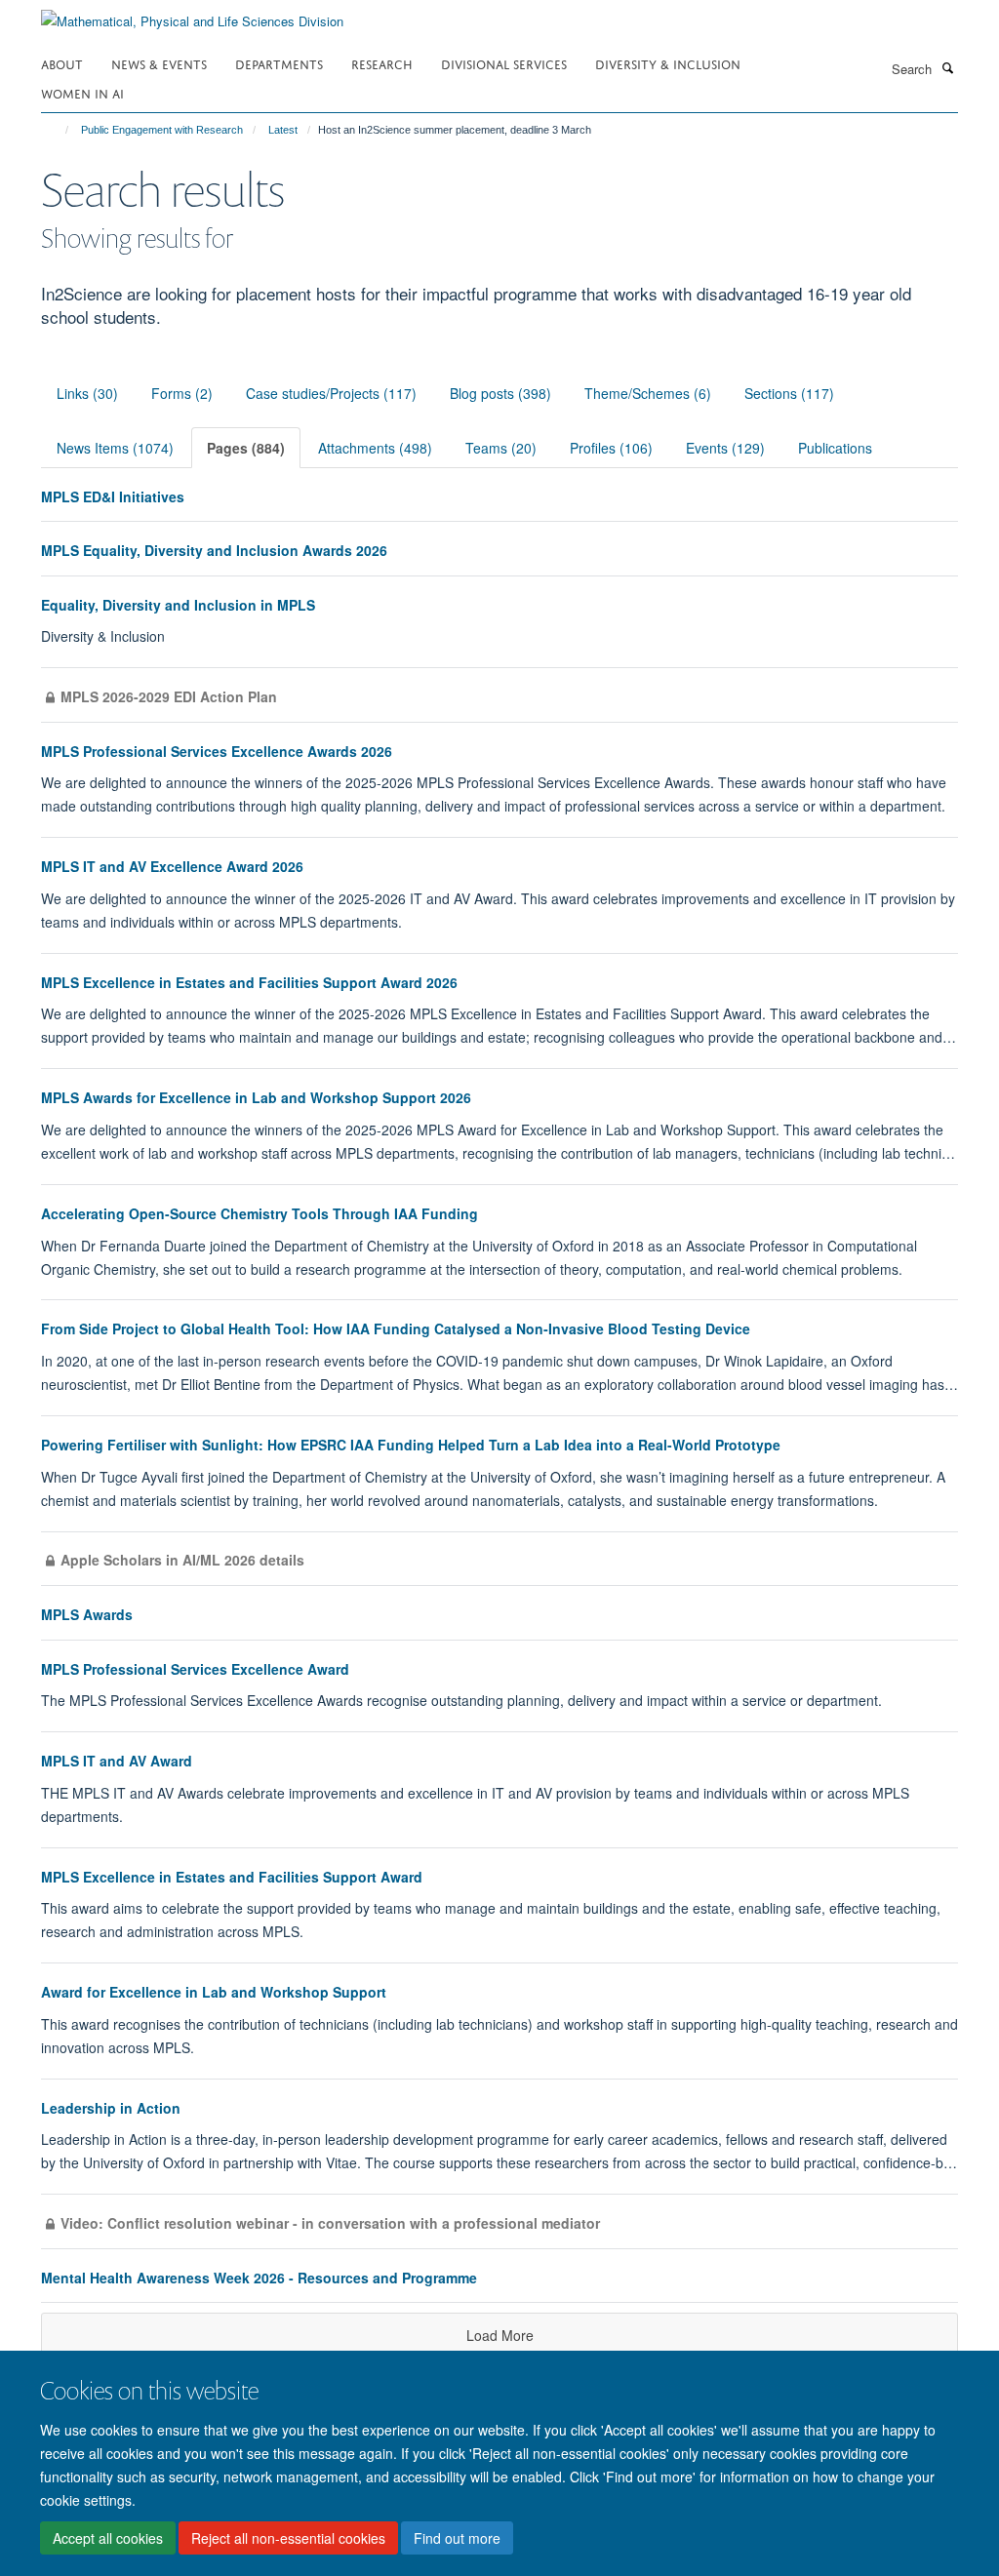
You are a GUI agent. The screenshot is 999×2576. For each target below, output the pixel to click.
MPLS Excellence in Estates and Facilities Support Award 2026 (249, 982)
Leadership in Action (111, 2108)
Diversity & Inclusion (668, 63)
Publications (835, 448)
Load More (500, 2335)
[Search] (947, 67)
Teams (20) (501, 448)
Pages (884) (246, 448)
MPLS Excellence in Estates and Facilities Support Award (232, 1877)
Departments (279, 63)
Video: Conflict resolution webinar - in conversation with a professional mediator (330, 2223)
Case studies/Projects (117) (331, 393)
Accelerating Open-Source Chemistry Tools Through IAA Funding (260, 1213)
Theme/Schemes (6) (648, 393)
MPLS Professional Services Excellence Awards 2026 (217, 751)
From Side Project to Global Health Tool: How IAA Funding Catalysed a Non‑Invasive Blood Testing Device (396, 1328)
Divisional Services (504, 63)
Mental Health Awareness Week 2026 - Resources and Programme (259, 2278)
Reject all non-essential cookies (288, 2538)
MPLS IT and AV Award (117, 1761)
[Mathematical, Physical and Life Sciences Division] (192, 14)
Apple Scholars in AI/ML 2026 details (182, 1560)
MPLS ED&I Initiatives (113, 496)
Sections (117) (789, 393)
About (62, 63)
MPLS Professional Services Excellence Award (195, 1669)
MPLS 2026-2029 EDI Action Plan (169, 696)
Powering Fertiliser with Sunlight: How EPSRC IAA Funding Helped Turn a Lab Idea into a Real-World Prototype (411, 1445)
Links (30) (87, 393)
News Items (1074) (115, 448)
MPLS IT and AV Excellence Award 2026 (172, 866)
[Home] (58, 130)
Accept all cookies (108, 2538)
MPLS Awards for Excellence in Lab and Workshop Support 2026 (256, 1097)
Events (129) (725, 448)
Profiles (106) (611, 448)
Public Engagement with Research (162, 130)
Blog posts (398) (500, 393)
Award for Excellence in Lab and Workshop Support (214, 1992)
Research (382, 63)
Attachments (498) (375, 448)
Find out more (457, 2538)
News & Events (159, 63)
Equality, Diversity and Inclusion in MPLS (178, 605)
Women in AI (82, 92)
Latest (283, 130)
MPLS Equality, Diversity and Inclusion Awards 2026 (214, 550)
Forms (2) (182, 393)
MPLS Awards (87, 1614)
